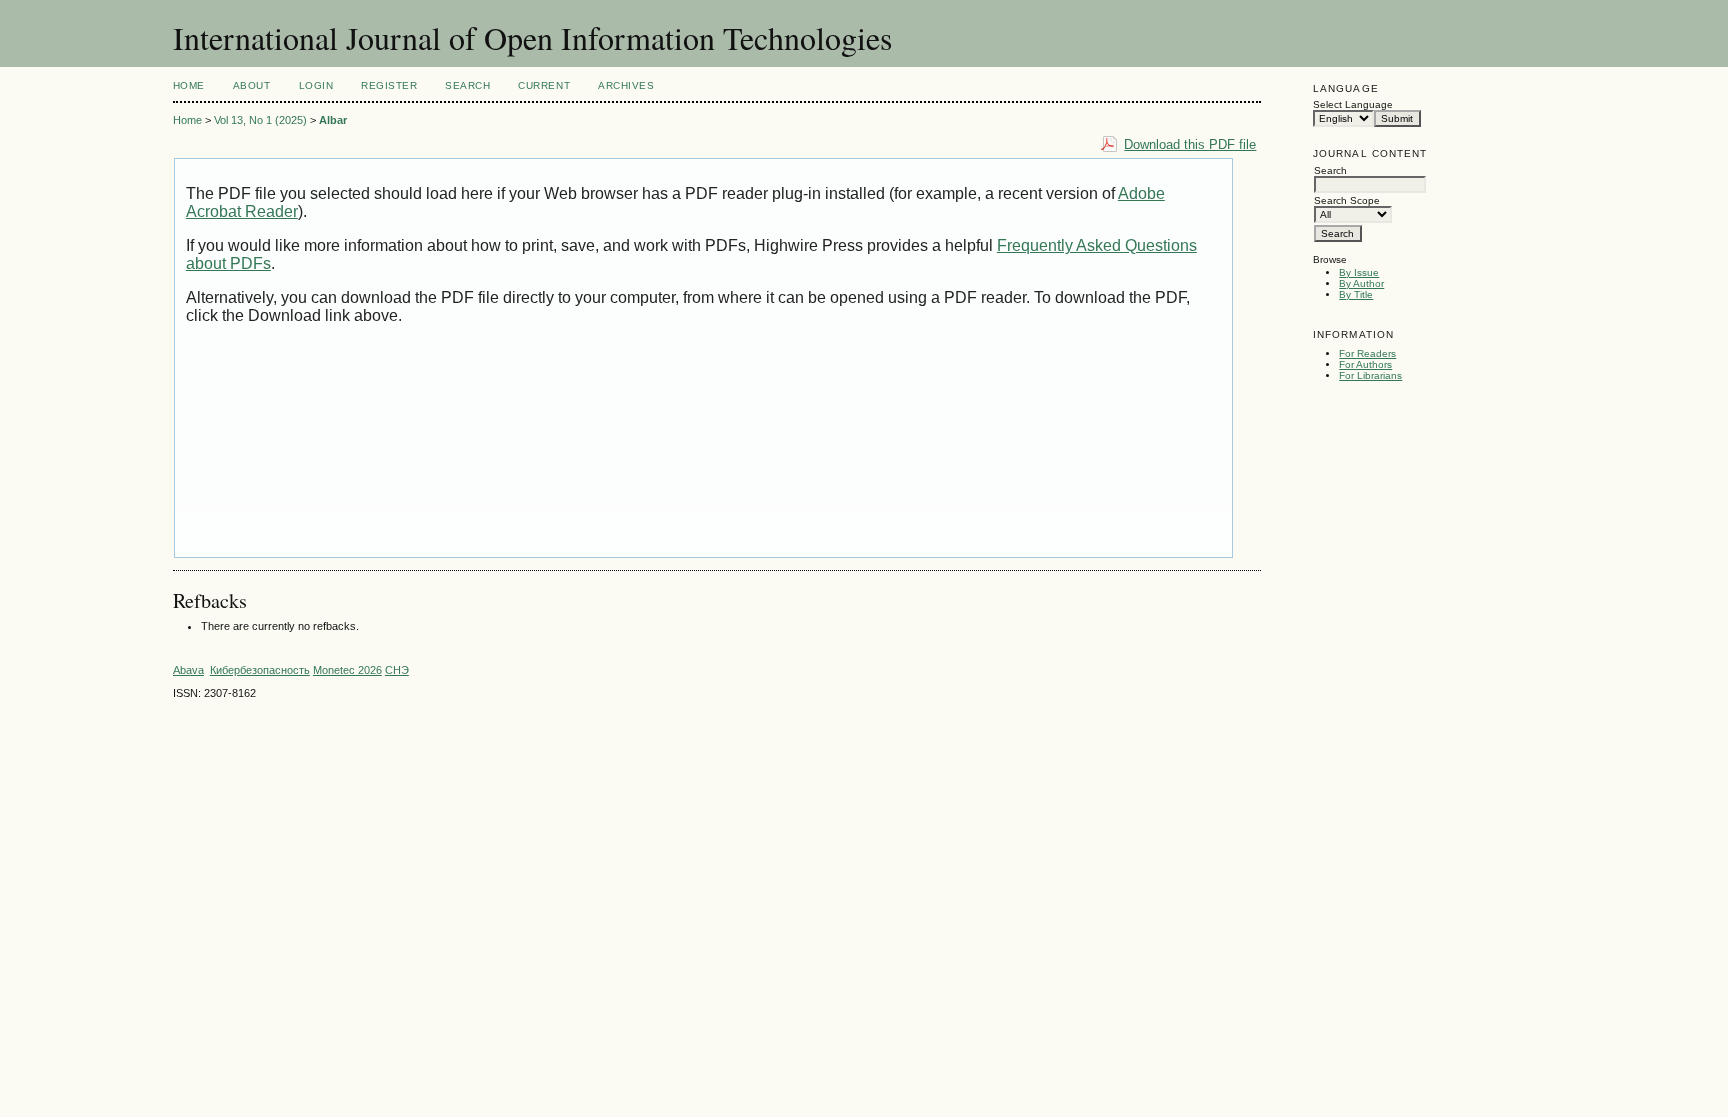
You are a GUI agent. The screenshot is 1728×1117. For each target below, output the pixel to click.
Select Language (1353, 104)
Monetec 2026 (347, 670)
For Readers (1367, 353)
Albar (333, 120)
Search (467, 85)
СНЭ (397, 670)
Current (544, 85)
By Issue (1359, 272)
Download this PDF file (1190, 144)
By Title (1356, 294)
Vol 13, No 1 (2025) (260, 120)
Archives (626, 85)
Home (189, 85)
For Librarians (1370, 375)
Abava (188, 670)
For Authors (1365, 364)
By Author (1361, 283)
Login (316, 85)
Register (389, 85)
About (252, 85)
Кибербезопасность (260, 670)
